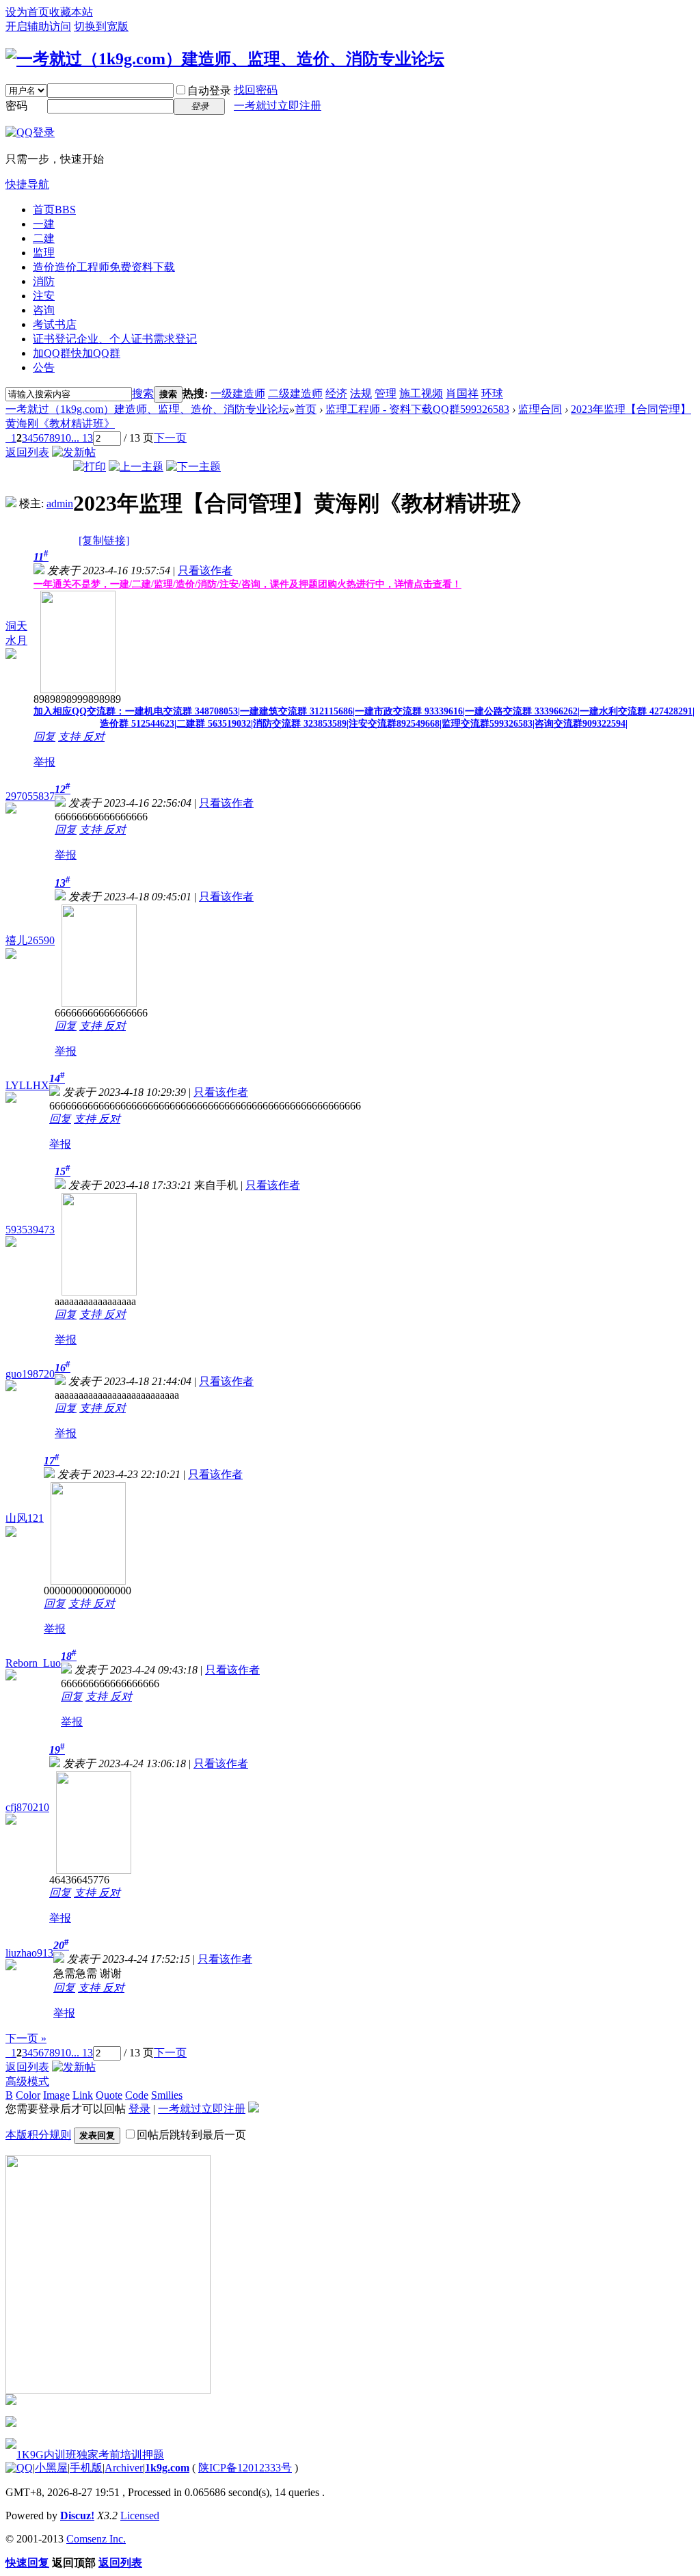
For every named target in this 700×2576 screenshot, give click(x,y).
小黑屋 (51, 2468)
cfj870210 (27, 1807)
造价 (104, 267)
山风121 (25, 1518)
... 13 (82, 438)
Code (137, 2095)
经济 (336, 393)
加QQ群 (77, 353)
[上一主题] (136, 467)
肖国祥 (462, 393)
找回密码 (256, 90)
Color (28, 2095)
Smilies (167, 2095)
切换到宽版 (101, 26)
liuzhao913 (29, 1953)
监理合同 (540, 409)
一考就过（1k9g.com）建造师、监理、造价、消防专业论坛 (147, 409)
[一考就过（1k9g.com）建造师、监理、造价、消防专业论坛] (225, 59)
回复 (44, 737)
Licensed (140, 2515)
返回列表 (27, 452)
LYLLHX (27, 1085)
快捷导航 (27, 184)
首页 (54, 210)
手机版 (86, 2468)
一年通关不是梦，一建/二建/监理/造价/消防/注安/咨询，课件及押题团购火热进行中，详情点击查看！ (247, 584)
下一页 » (26, 2038)
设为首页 (27, 12)
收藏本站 (71, 12)
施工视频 (421, 393)
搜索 (143, 393)
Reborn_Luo (33, 1663)
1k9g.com (167, 2468)
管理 (386, 393)
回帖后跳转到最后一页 (191, 2135)
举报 (44, 762)
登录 (139, 2109)
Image (56, 2095)
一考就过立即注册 (278, 106)
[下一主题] (193, 467)
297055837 (30, 796)
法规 (361, 393)
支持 (70, 737)
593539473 (30, 1230)
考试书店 (55, 324)
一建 (44, 224)
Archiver (124, 2468)
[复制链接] (104, 540)
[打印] (90, 467)
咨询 (44, 310)
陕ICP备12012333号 (245, 2468)
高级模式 (27, 2081)
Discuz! (77, 2515)
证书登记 (115, 339)
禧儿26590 (30, 940)
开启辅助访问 (38, 26)
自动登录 (209, 91)
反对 (94, 737)
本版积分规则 (38, 2135)
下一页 (170, 438)
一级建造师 (238, 393)
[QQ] (19, 2468)
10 (66, 438)
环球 (492, 393)
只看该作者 (205, 571)
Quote (109, 2095)
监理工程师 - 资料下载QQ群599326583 (417, 409)
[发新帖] (74, 452)
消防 (44, 281)
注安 (44, 296)
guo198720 (30, 1374)
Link (83, 2095)
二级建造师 (295, 393)
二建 (44, 238)
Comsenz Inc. (96, 2539)
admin (60, 504)
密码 (16, 106)
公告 (44, 367)
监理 (44, 253)
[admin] (11, 504)
